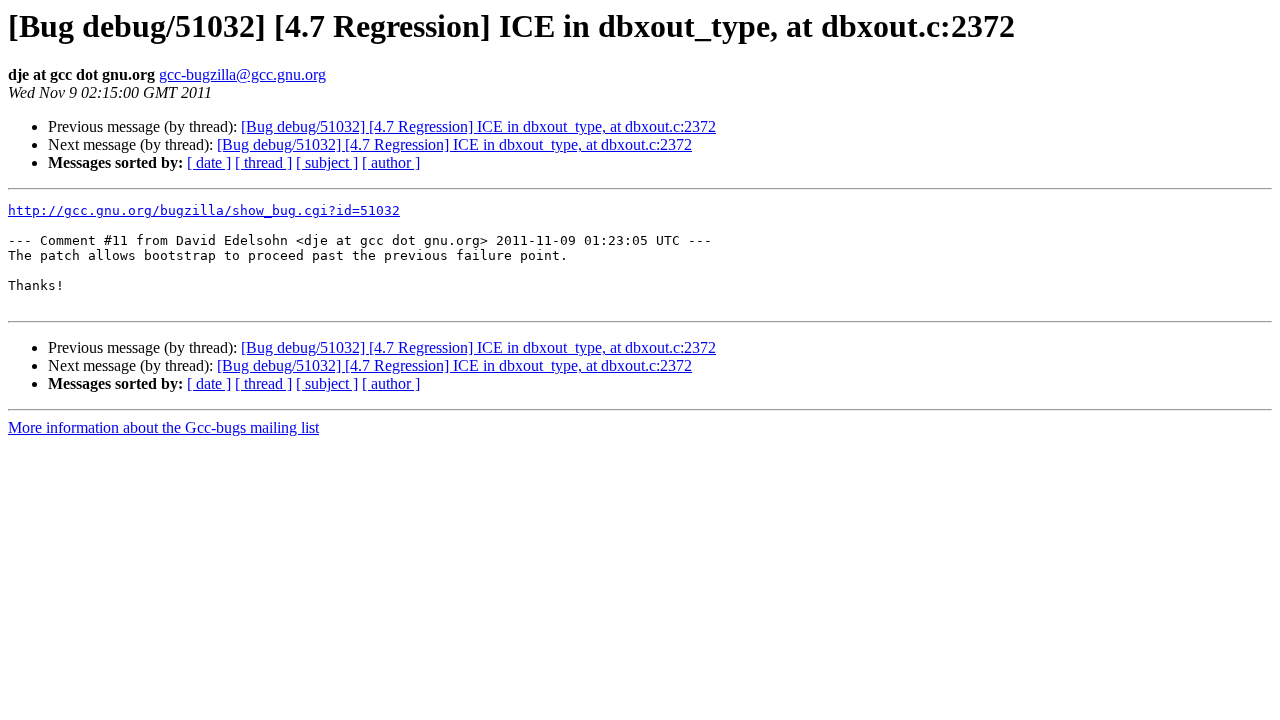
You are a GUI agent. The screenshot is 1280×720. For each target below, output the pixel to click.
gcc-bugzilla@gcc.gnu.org (242, 74)
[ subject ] (327, 162)
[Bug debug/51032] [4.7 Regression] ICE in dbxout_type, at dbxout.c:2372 (478, 126)
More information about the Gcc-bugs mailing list (163, 427)
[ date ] (209, 162)
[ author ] (391, 162)
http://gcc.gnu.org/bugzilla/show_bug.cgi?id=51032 (204, 210)
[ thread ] (263, 162)
